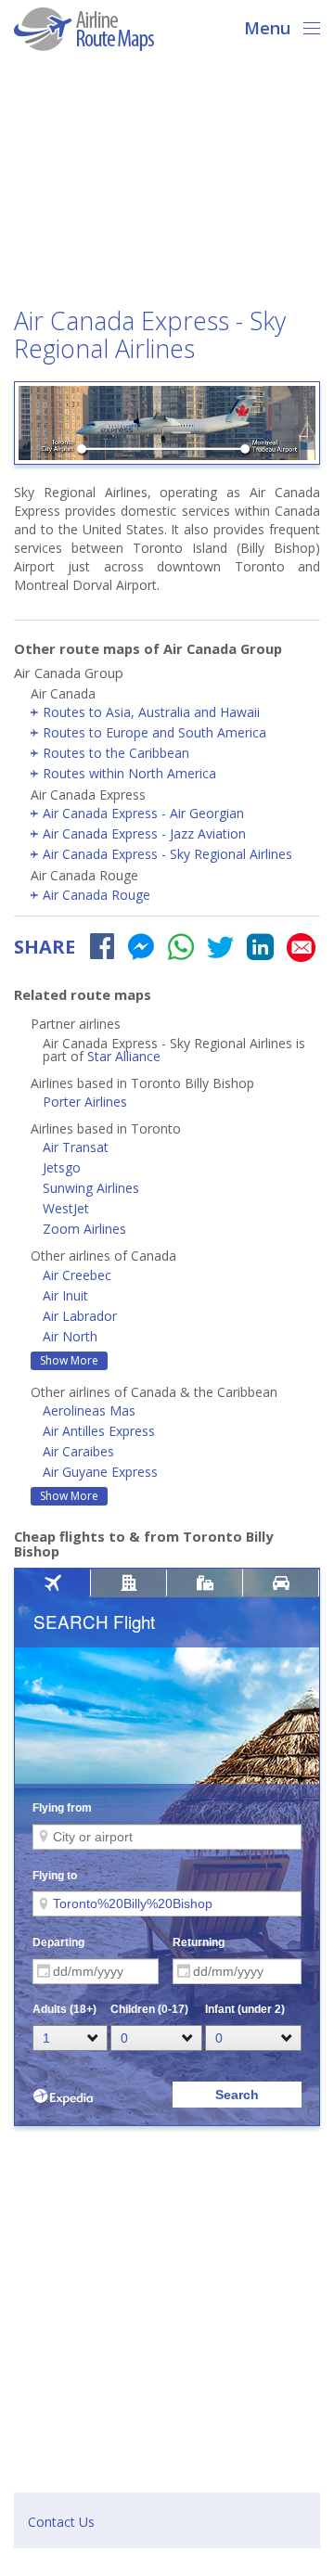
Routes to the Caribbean (116, 753)
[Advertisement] (167, 185)
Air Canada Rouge (96, 895)
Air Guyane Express (100, 1472)
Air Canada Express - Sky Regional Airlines (167, 854)
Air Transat (76, 1147)
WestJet (66, 1208)
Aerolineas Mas (89, 1410)
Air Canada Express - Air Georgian (143, 813)
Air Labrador (80, 1316)
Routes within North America (129, 773)
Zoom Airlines (84, 1229)
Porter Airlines (85, 1102)
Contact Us (61, 2522)
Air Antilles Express (99, 1431)
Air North (70, 1336)
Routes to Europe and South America (154, 732)
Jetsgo (62, 1167)
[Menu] (306, 26)
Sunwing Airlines (91, 1188)
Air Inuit (65, 1295)
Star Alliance (124, 1056)
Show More (69, 1360)
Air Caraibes (78, 1451)
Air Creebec (77, 1275)
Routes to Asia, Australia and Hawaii (151, 712)
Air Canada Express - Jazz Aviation (144, 833)
